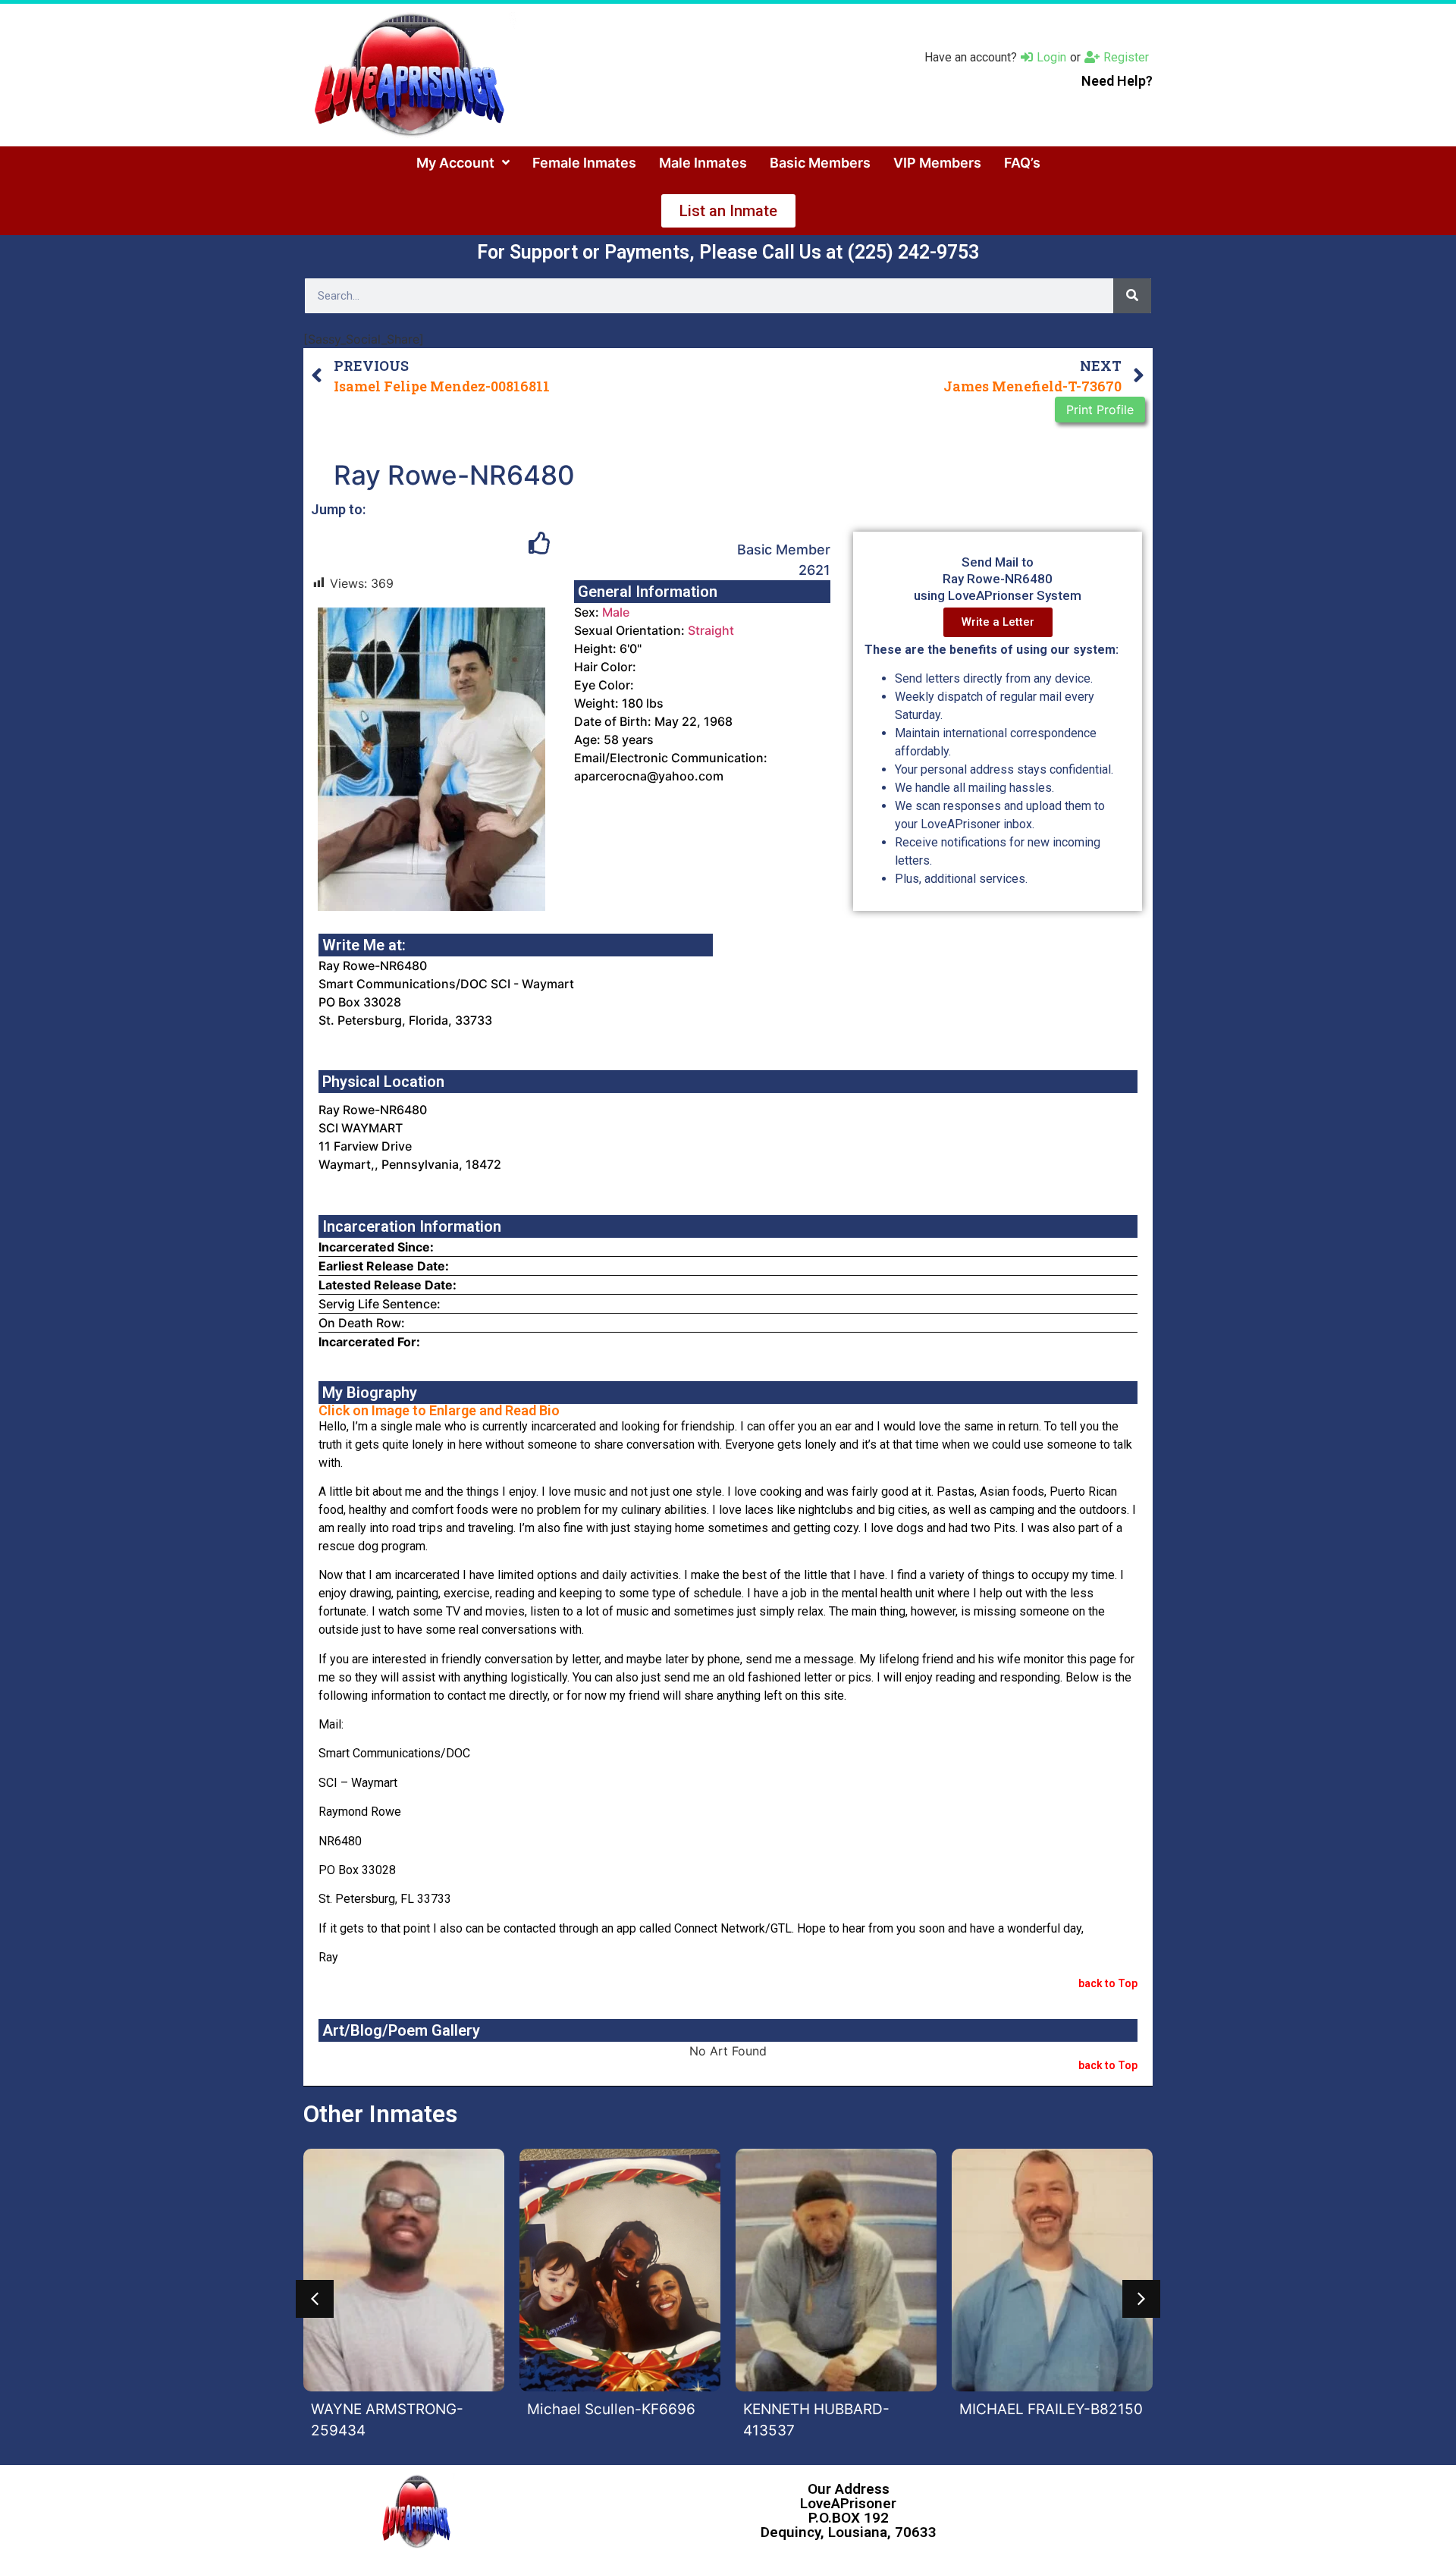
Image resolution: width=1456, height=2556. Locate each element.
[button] (315, 2299)
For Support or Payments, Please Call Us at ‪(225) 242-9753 (728, 252)
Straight (711, 630)
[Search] (1132, 296)
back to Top (1108, 1983)
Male (616, 612)
